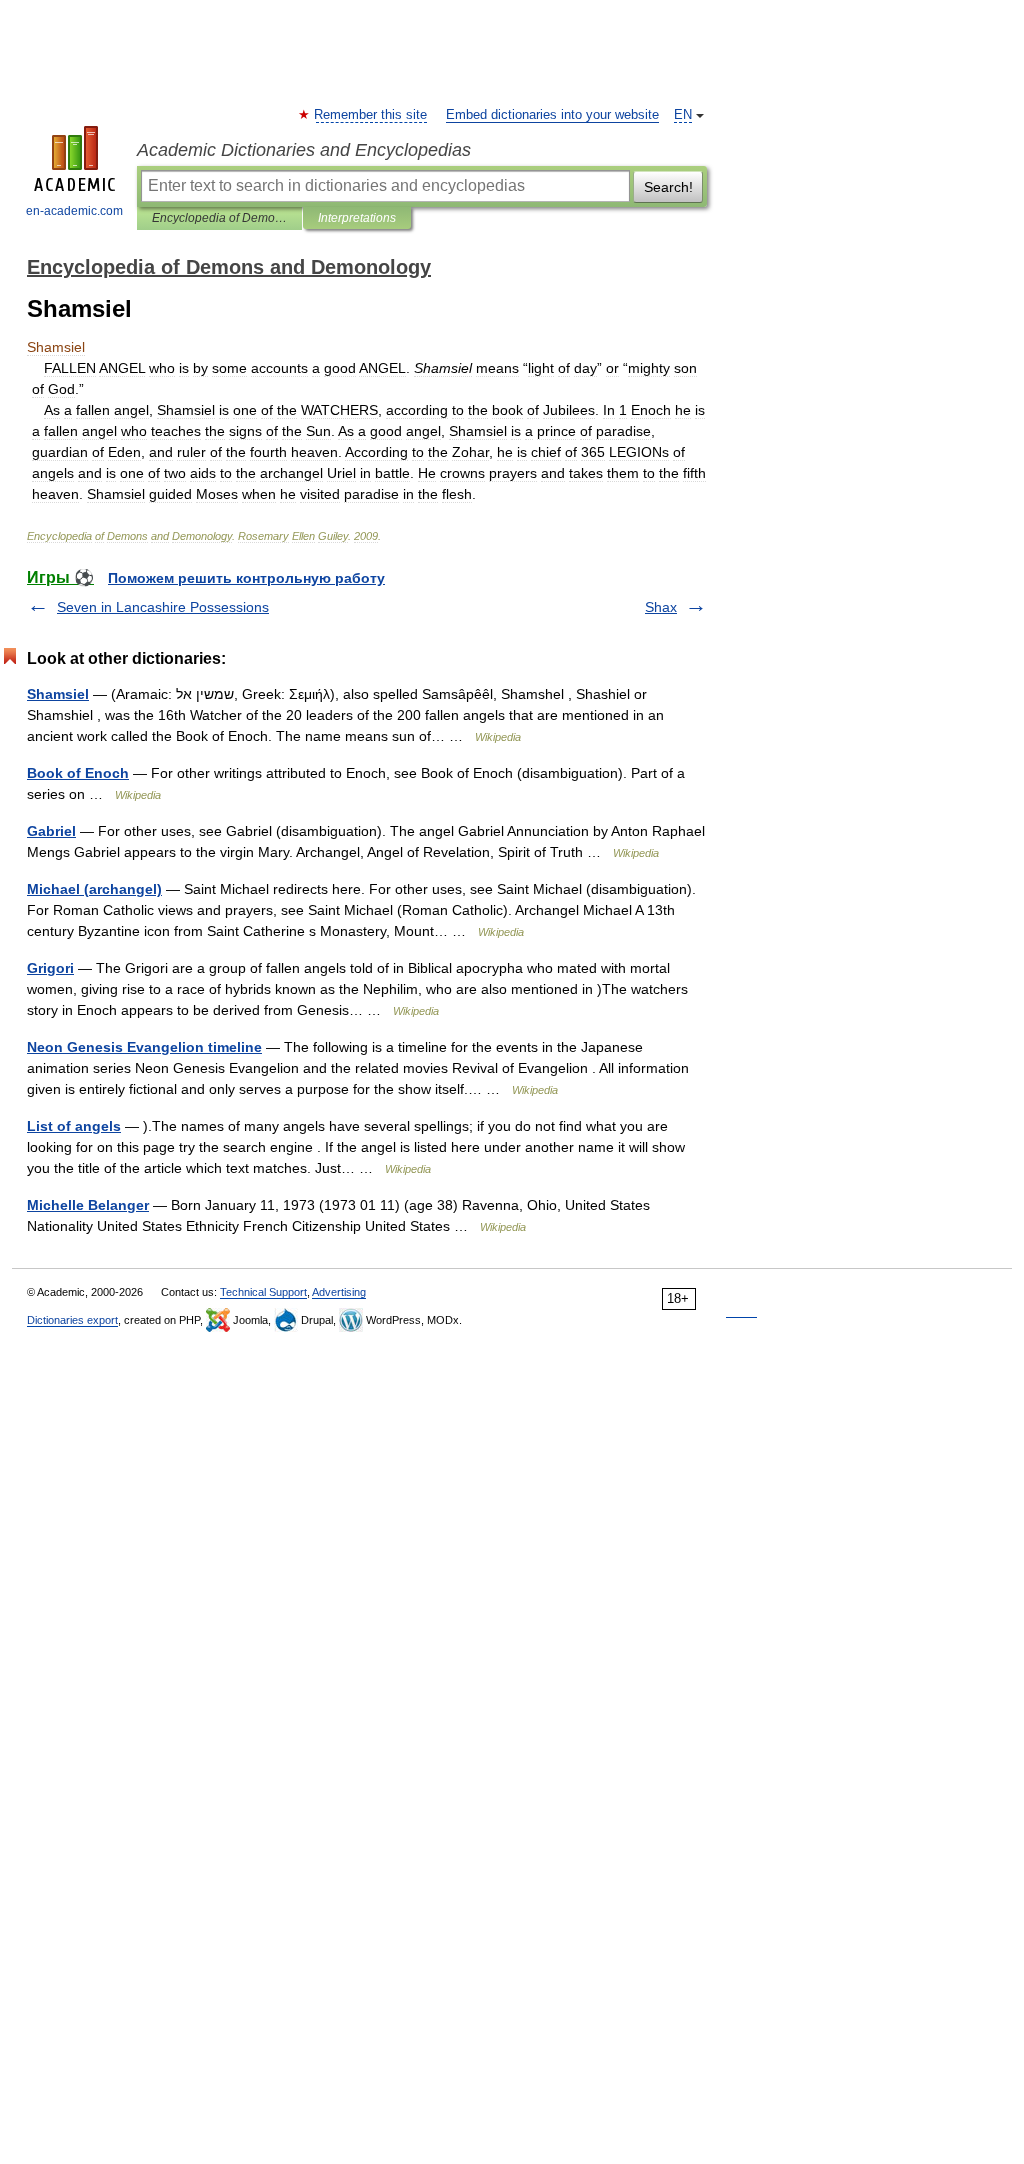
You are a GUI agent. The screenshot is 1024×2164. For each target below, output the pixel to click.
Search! (668, 187)
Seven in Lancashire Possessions (163, 607)
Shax (661, 607)
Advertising (339, 1292)
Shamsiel (58, 694)
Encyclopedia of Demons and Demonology (219, 218)
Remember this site (371, 115)
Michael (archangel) (94, 889)
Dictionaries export (72, 1320)
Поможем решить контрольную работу (246, 578)
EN (683, 115)
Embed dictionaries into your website (552, 115)
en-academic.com (74, 211)
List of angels (74, 1126)
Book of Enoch (78, 773)
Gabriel (51, 831)
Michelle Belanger (88, 1205)
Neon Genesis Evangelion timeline (144, 1047)
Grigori (50, 968)
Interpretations (357, 218)
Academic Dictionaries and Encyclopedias (304, 150)
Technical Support (263, 1292)
